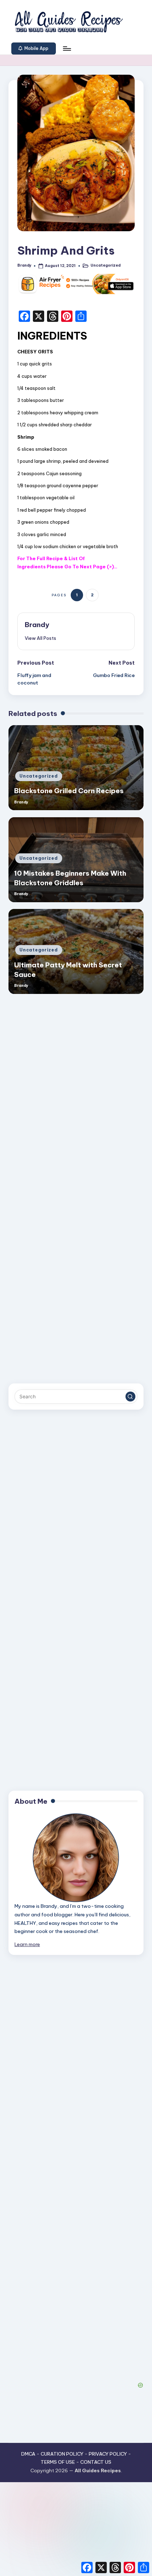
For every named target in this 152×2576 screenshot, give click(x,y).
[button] (34, 49)
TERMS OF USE (58, 2462)
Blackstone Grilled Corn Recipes (69, 791)
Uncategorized (106, 265)
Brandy (37, 625)
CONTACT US (96, 2462)
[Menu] (66, 48)
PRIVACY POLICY (108, 2454)
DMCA (28, 2454)
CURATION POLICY (62, 2454)
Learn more (27, 1944)
